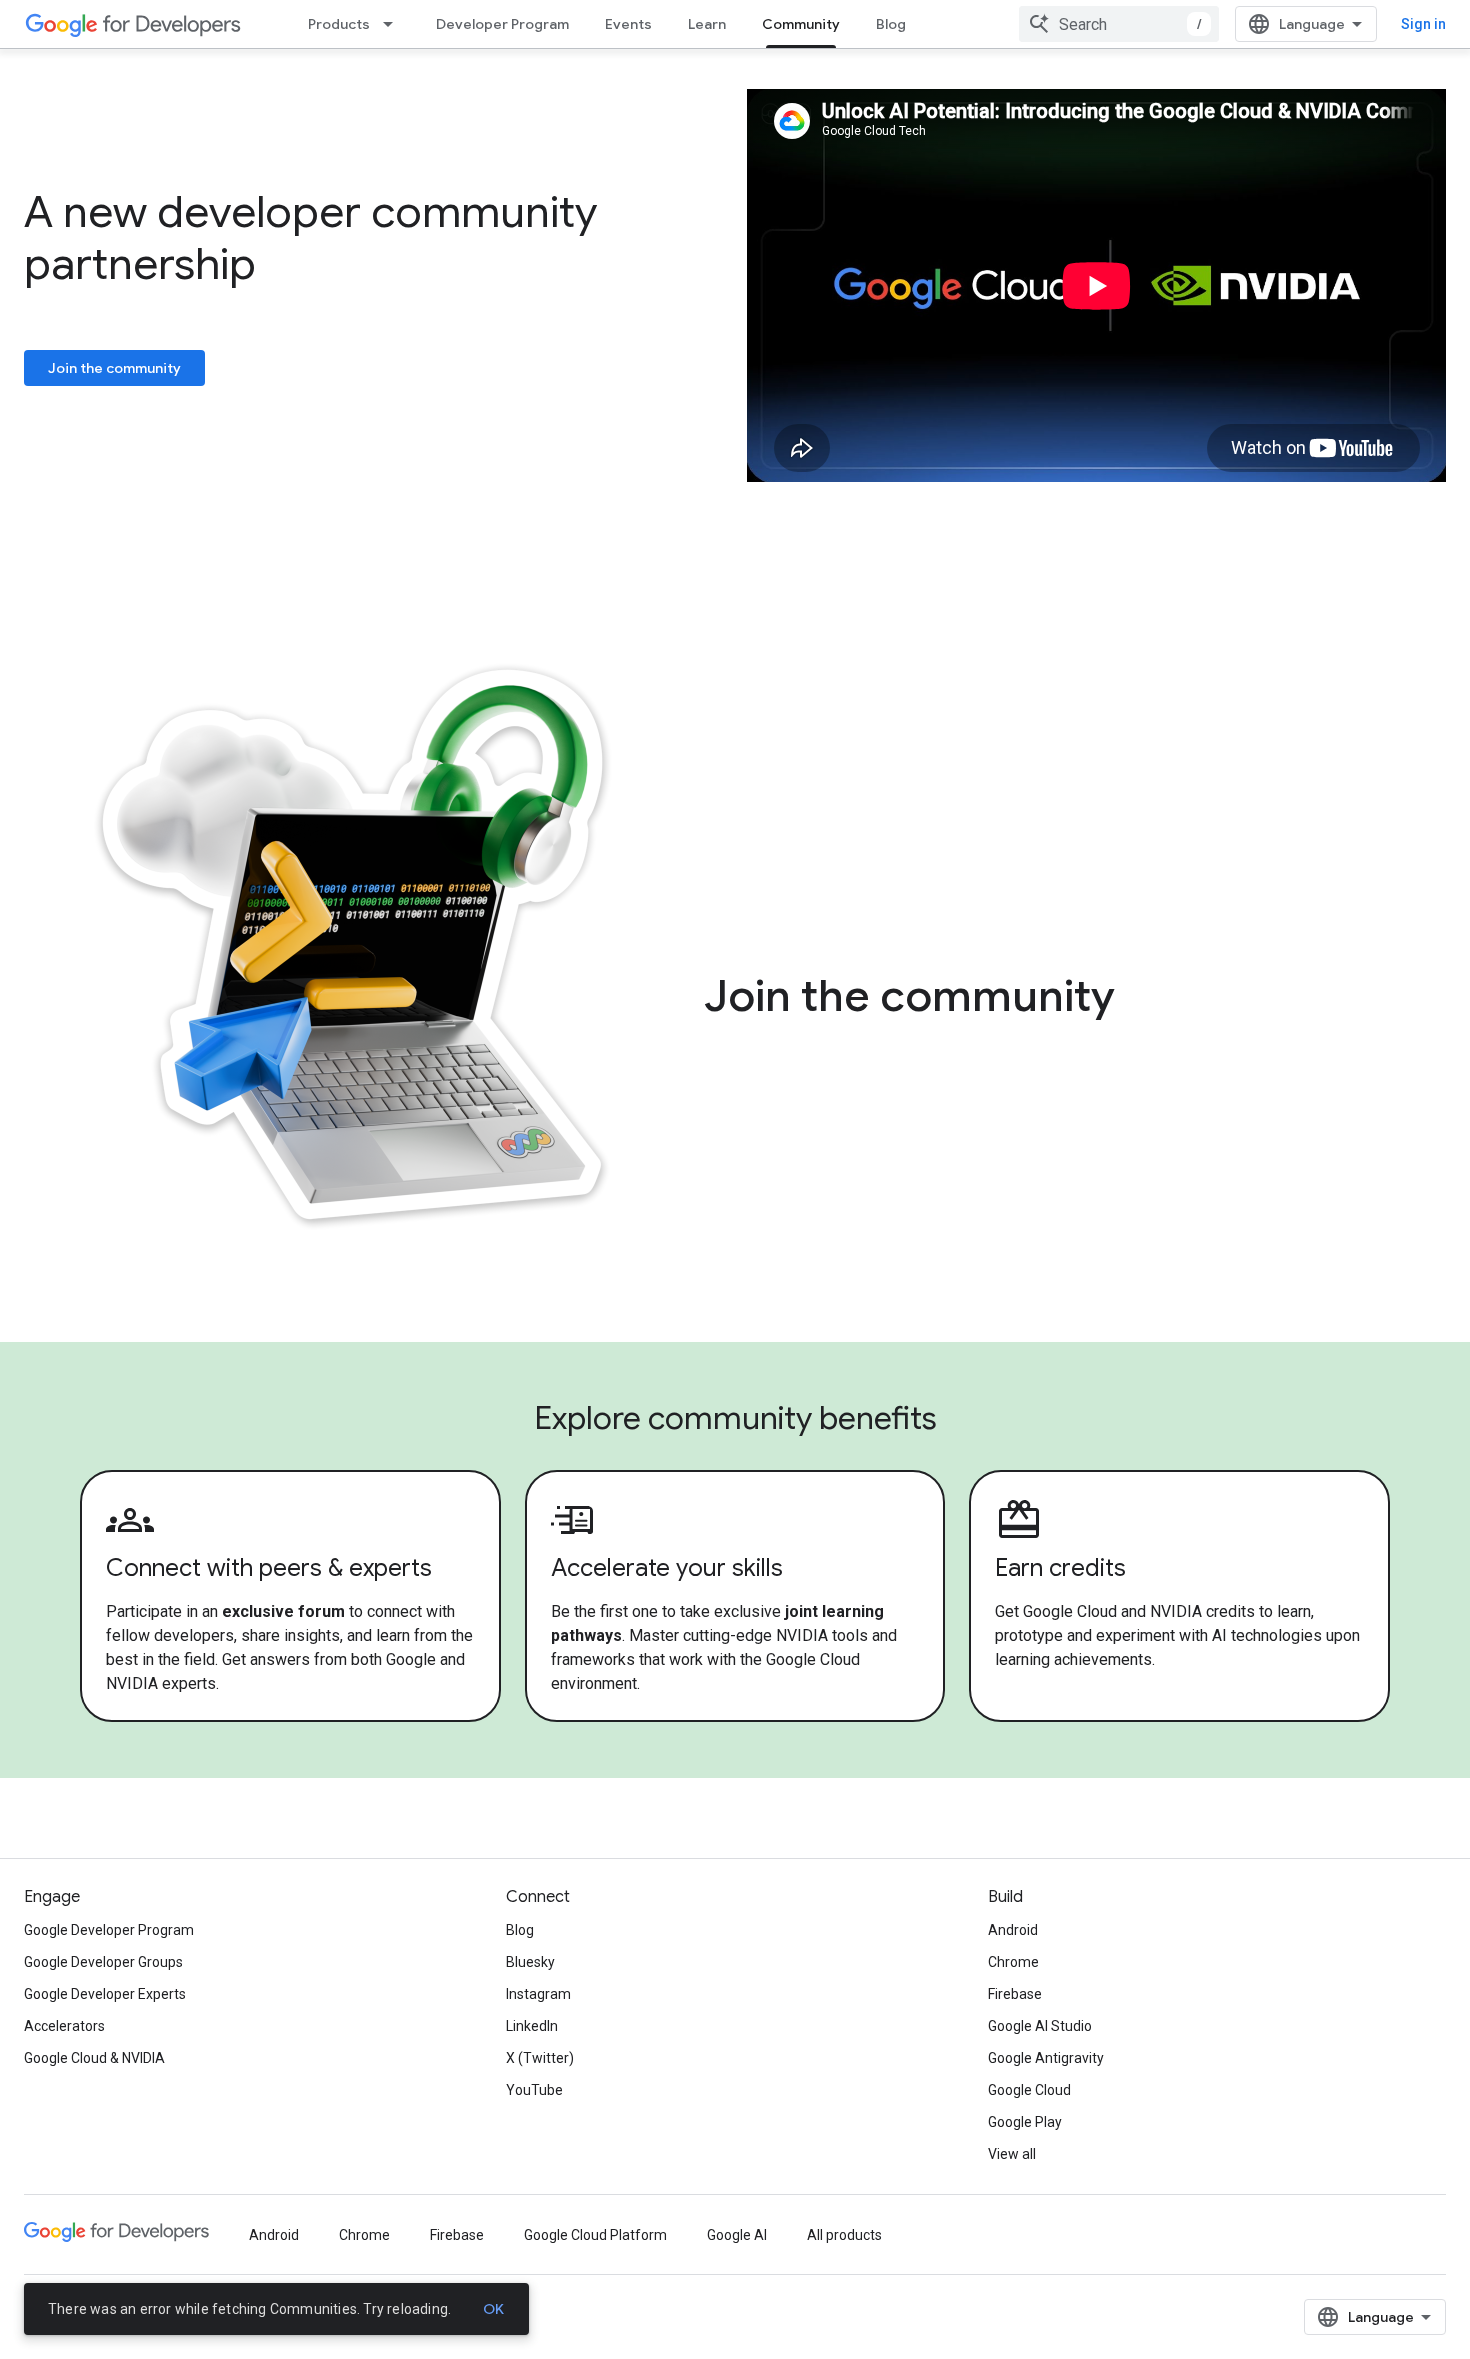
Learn (707, 24)
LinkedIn (532, 2026)
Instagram (538, 1994)
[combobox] (1119, 24)
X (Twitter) (540, 2058)
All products (844, 2235)
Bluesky (530, 1962)
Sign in (1423, 24)
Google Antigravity (1046, 2058)
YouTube (534, 2090)
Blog (891, 24)
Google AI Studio (1040, 2026)
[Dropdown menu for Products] (394, 24)
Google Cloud (1029, 2090)
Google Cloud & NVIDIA (94, 2058)
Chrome (1013, 1962)
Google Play (1025, 2122)
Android (1013, 1930)
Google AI (737, 2235)
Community (801, 24)
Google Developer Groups (103, 1962)
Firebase (1015, 1994)
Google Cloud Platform (595, 2235)
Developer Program (502, 24)
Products (339, 24)
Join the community (114, 368)
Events (628, 24)
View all (1012, 2154)
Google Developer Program (109, 1930)
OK (494, 2309)
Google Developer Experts (105, 1994)
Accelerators (64, 2026)
